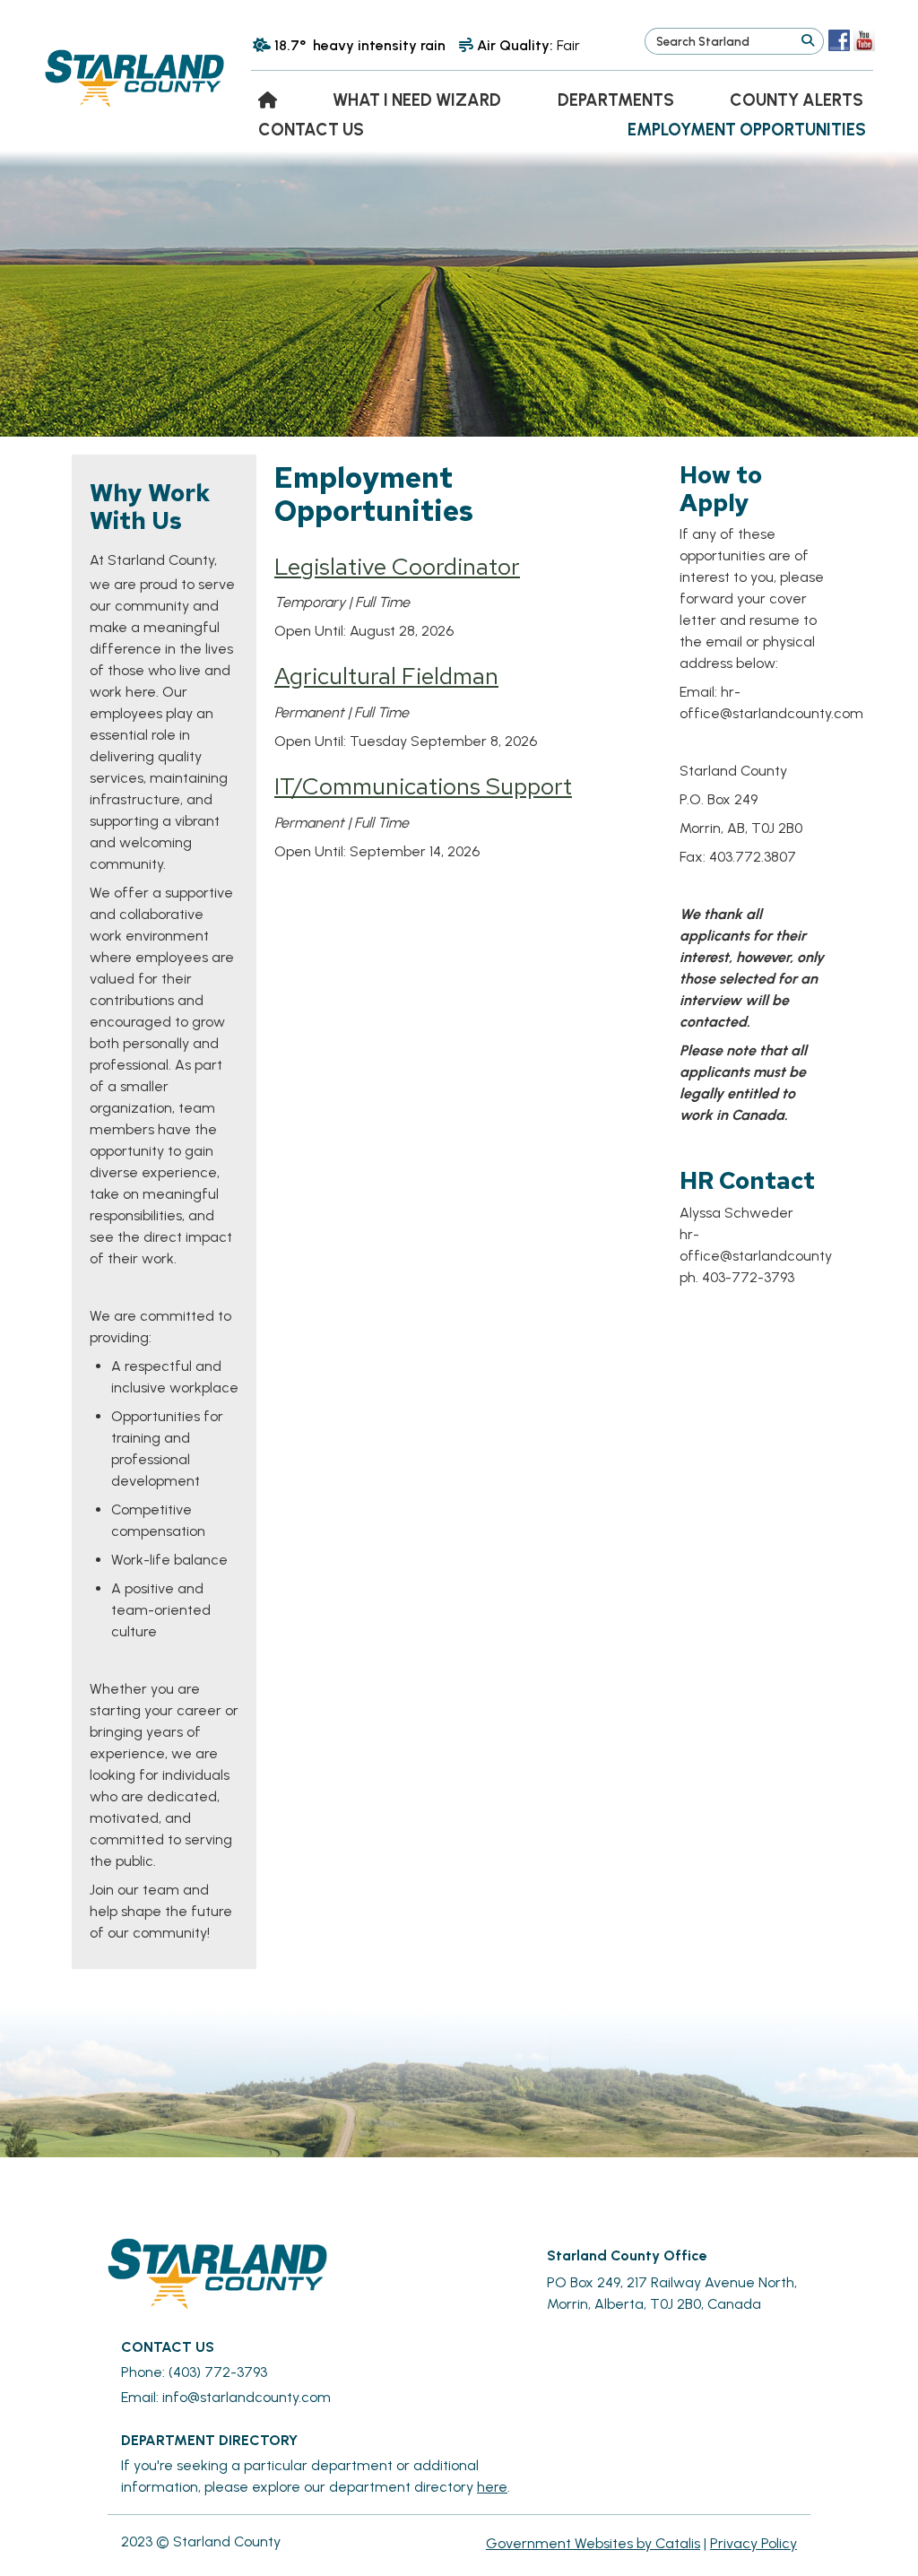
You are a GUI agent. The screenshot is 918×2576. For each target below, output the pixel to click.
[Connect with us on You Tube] (864, 40)
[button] (807, 41)
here (492, 2487)
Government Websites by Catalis (593, 2543)
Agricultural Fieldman (386, 676)
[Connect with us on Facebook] (839, 40)
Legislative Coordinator (397, 566)
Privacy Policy (753, 2543)
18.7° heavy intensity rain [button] (360, 45)
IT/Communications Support (423, 786)
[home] (268, 100)
